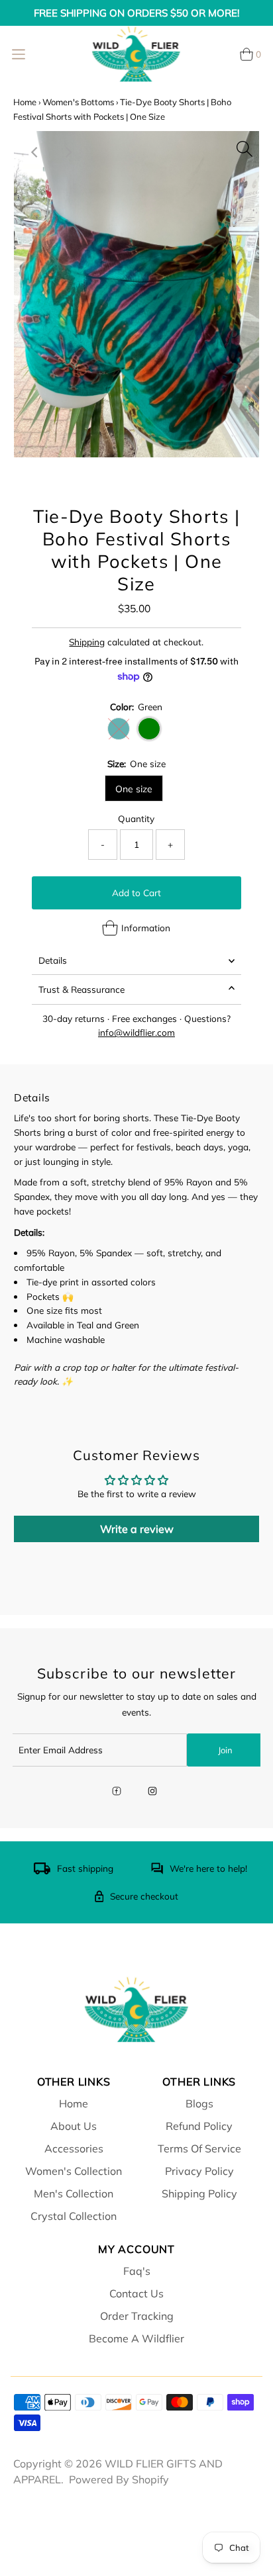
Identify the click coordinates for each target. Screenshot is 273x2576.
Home (25, 102)
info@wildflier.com (136, 1032)
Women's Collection (74, 2171)
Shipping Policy (199, 2193)
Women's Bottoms (78, 102)
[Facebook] (117, 1792)
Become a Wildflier (136, 2338)
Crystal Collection (74, 2216)
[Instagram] (152, 1792)
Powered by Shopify (119, 2479)
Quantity (136, 818)
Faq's (137, 2271)
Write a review (137, 1529)
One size (134, 789)
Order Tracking (137, 2316)
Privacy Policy (199, 2171)
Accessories (74, 2148)
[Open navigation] (19, 54)
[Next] (68, 152)
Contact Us (136, 2293)
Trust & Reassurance (82, 989)
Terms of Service (199, 2148)
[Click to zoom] (245, 146)
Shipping (87, 642)
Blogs (199, 2103)
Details (53, 960)
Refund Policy (199, 2126)
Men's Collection (74, 2193)
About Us (74, 2126)
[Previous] (35, 152)
